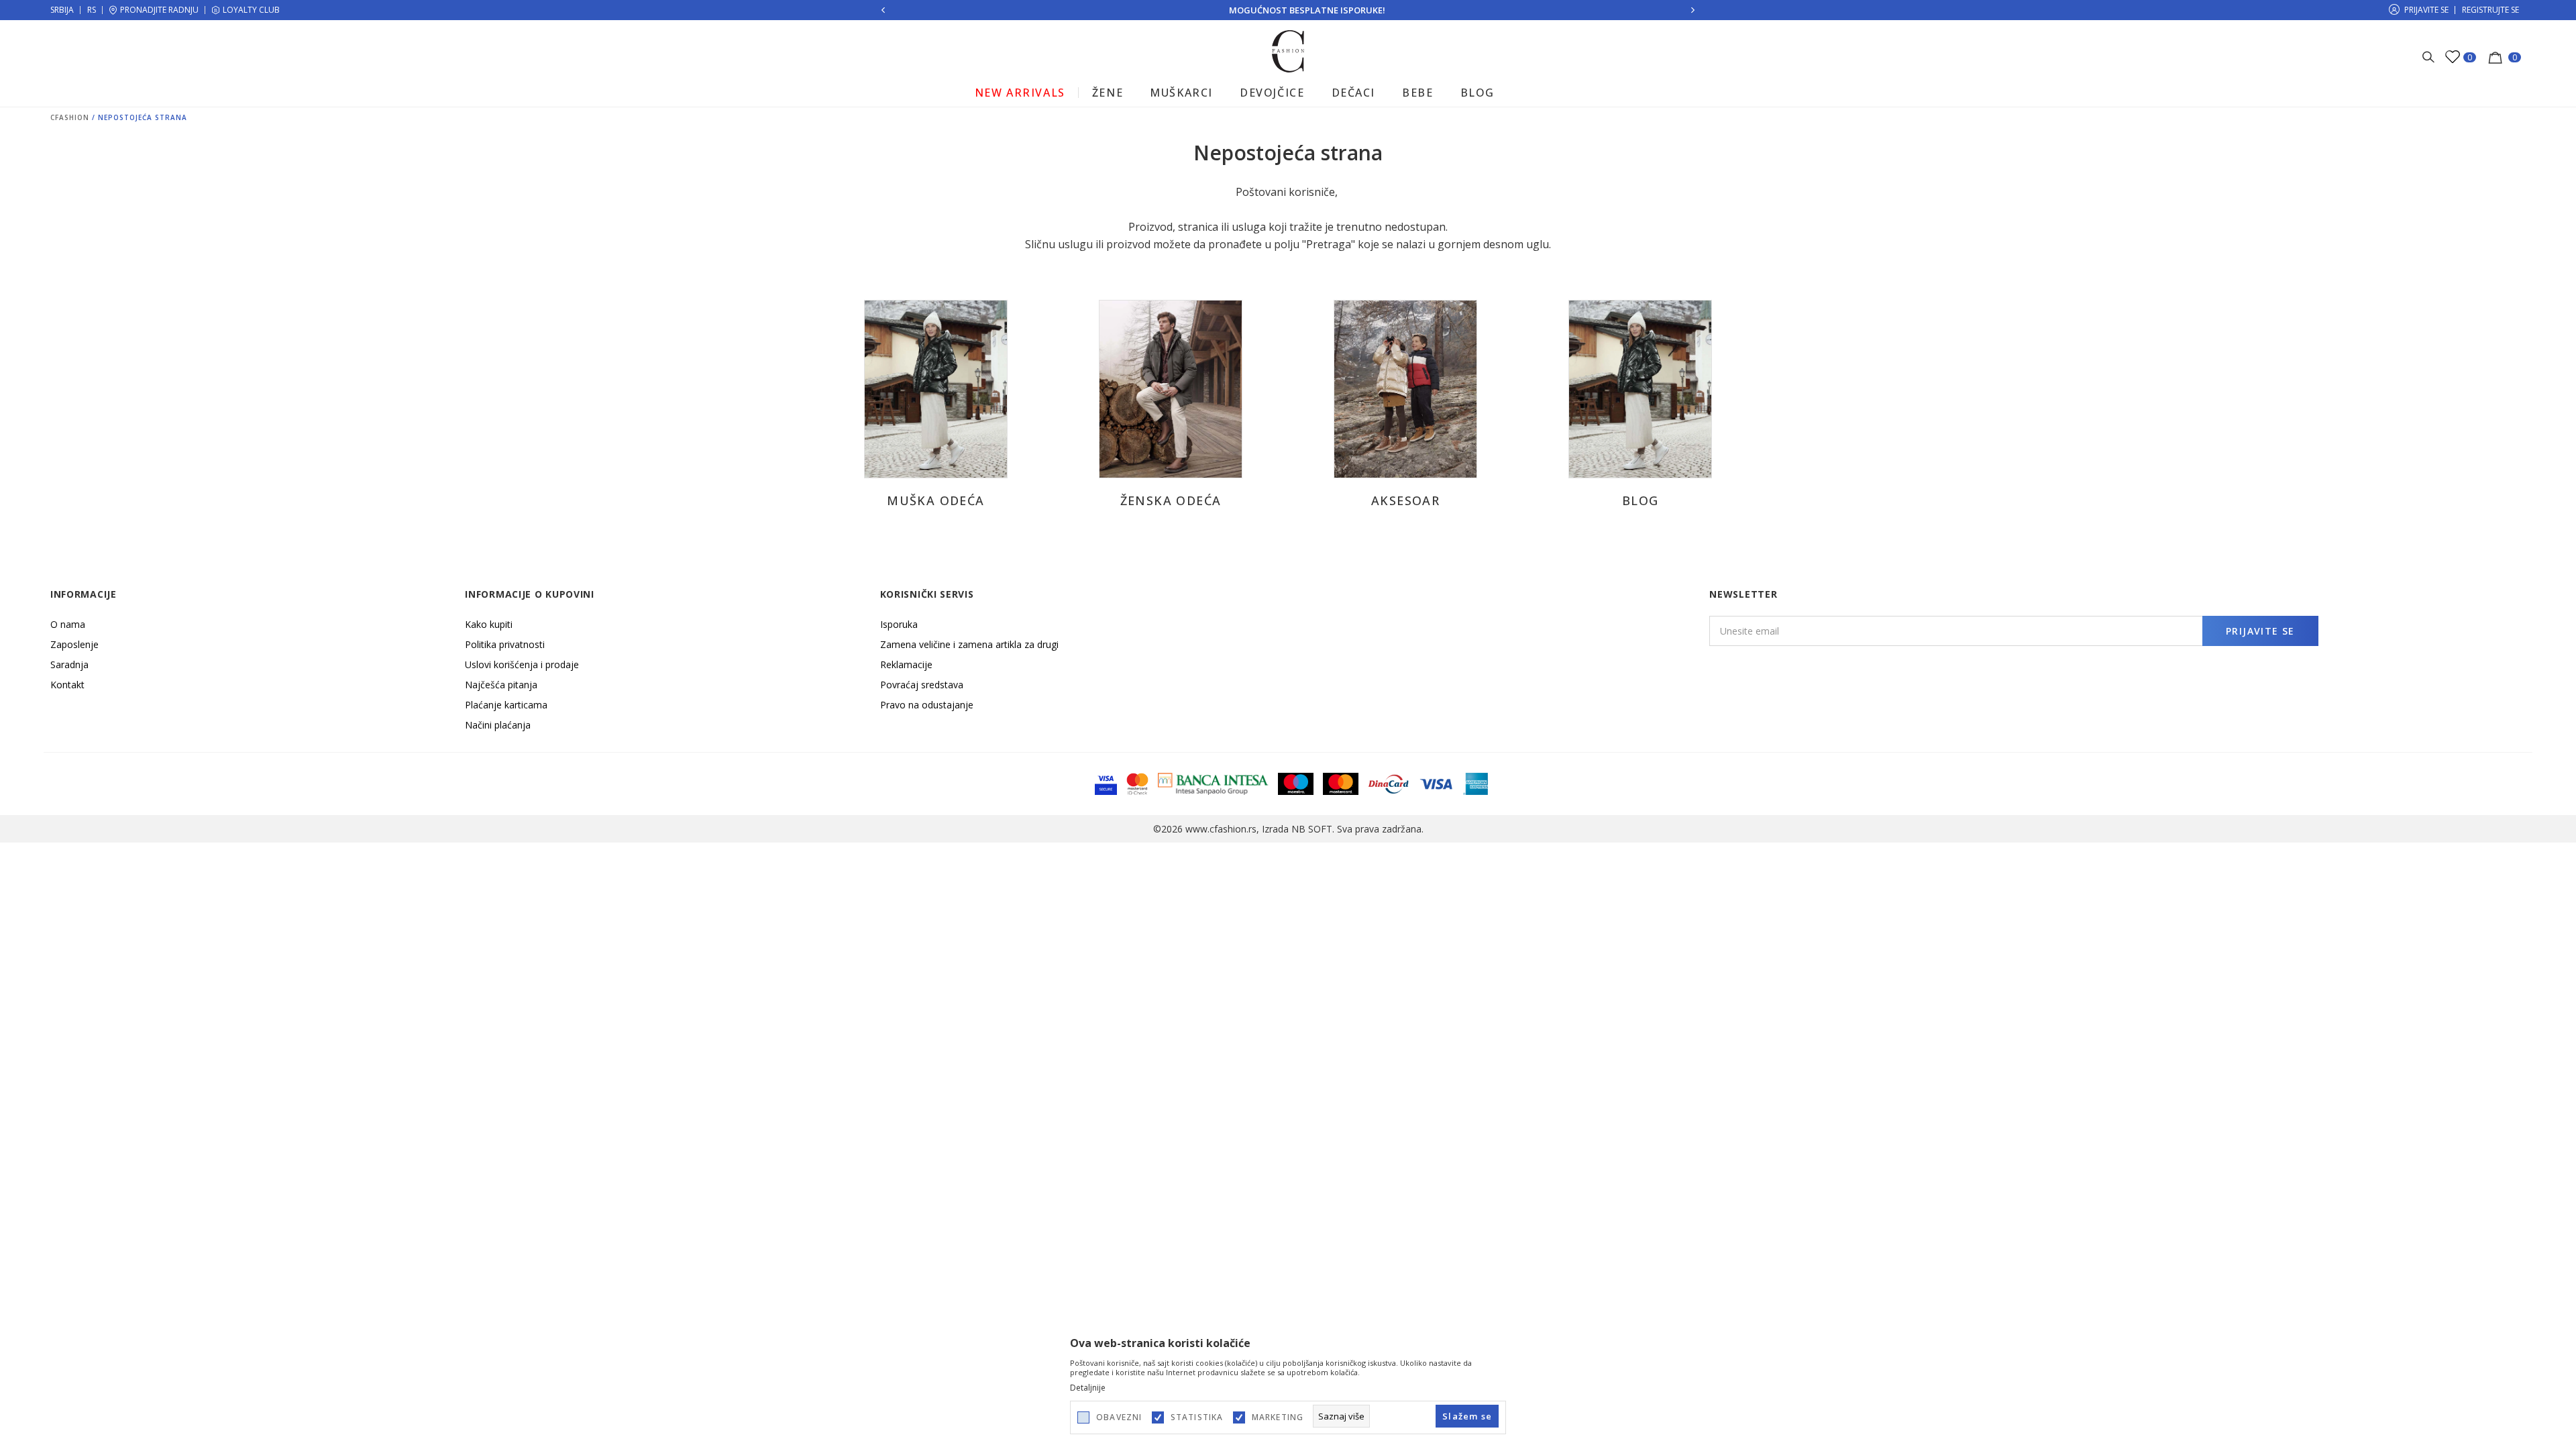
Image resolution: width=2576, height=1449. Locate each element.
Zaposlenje (74, 644)
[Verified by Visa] (1106, 783)
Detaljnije (1088, 1388)
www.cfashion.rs (1221, 829)
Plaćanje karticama (506, 705)
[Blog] (1640, 388)
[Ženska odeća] (1170, 388)
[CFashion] (1288, 50)
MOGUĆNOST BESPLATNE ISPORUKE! (1288, 10)
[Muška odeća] (935, 388)
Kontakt (67, 685)
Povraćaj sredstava (922, 685)
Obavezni (1119, 1417)
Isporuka (899, 624)
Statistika (1197, 1417)
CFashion (70, 117)
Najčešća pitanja (501, 685)
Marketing (1278, 1417)
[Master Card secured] (1137, 783)
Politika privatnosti (505, 644)
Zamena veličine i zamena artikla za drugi (969, 644)
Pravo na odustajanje (927, 705)
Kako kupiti (489, 624)
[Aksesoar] (1405, 388)
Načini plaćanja (498, 725)
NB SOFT (1312, 829)
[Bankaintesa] (1213, 783)
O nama (68, 624)
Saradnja (69, 664)
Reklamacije (906, 664)
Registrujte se (2490, 10)
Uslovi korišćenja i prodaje (522, 664)
